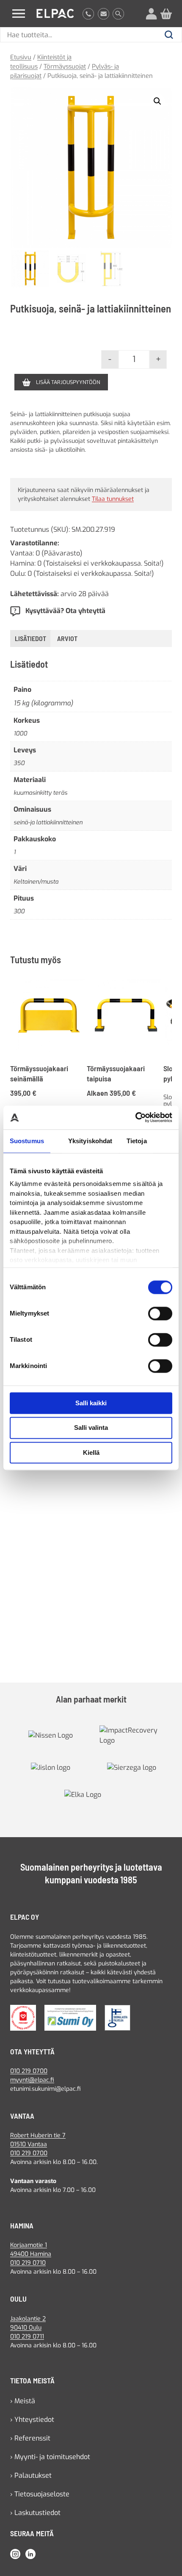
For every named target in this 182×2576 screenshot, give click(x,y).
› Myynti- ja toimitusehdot (50, 2457)
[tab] (67, 638)
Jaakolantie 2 (28, 2319)
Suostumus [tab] (27, 1141)
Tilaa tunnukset (113, 499)
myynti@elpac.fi (32, 2080)
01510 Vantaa (29, 2144)
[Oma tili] (151, 14)
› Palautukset (31, 2475)
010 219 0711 (27, 2337)
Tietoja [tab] (137, 1141)
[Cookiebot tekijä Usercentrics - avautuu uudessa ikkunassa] (135, 1117)
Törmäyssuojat (65, 66)
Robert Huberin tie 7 (38, 2135)
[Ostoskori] (166, 14)
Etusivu (21, 57)
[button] (157, 101)
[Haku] (118, 14)
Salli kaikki (91, 1403)
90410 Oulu (26, 2328)
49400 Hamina (31, 2254)
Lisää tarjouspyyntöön (68, 382)
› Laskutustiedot (35, 2513)
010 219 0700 (29, 2071)
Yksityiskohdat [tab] (90, 1141)
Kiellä (91, 1452)
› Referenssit (30, 2438)
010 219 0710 (28, 2263)
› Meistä (23, 2401)
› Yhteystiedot (32, 2420)
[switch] (160, 1313)
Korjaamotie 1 (29, 2245)
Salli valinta (91, 1428)
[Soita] (88, 14)
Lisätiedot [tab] (30, 638)
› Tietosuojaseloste (40, 2494)
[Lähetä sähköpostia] (103, 14)
